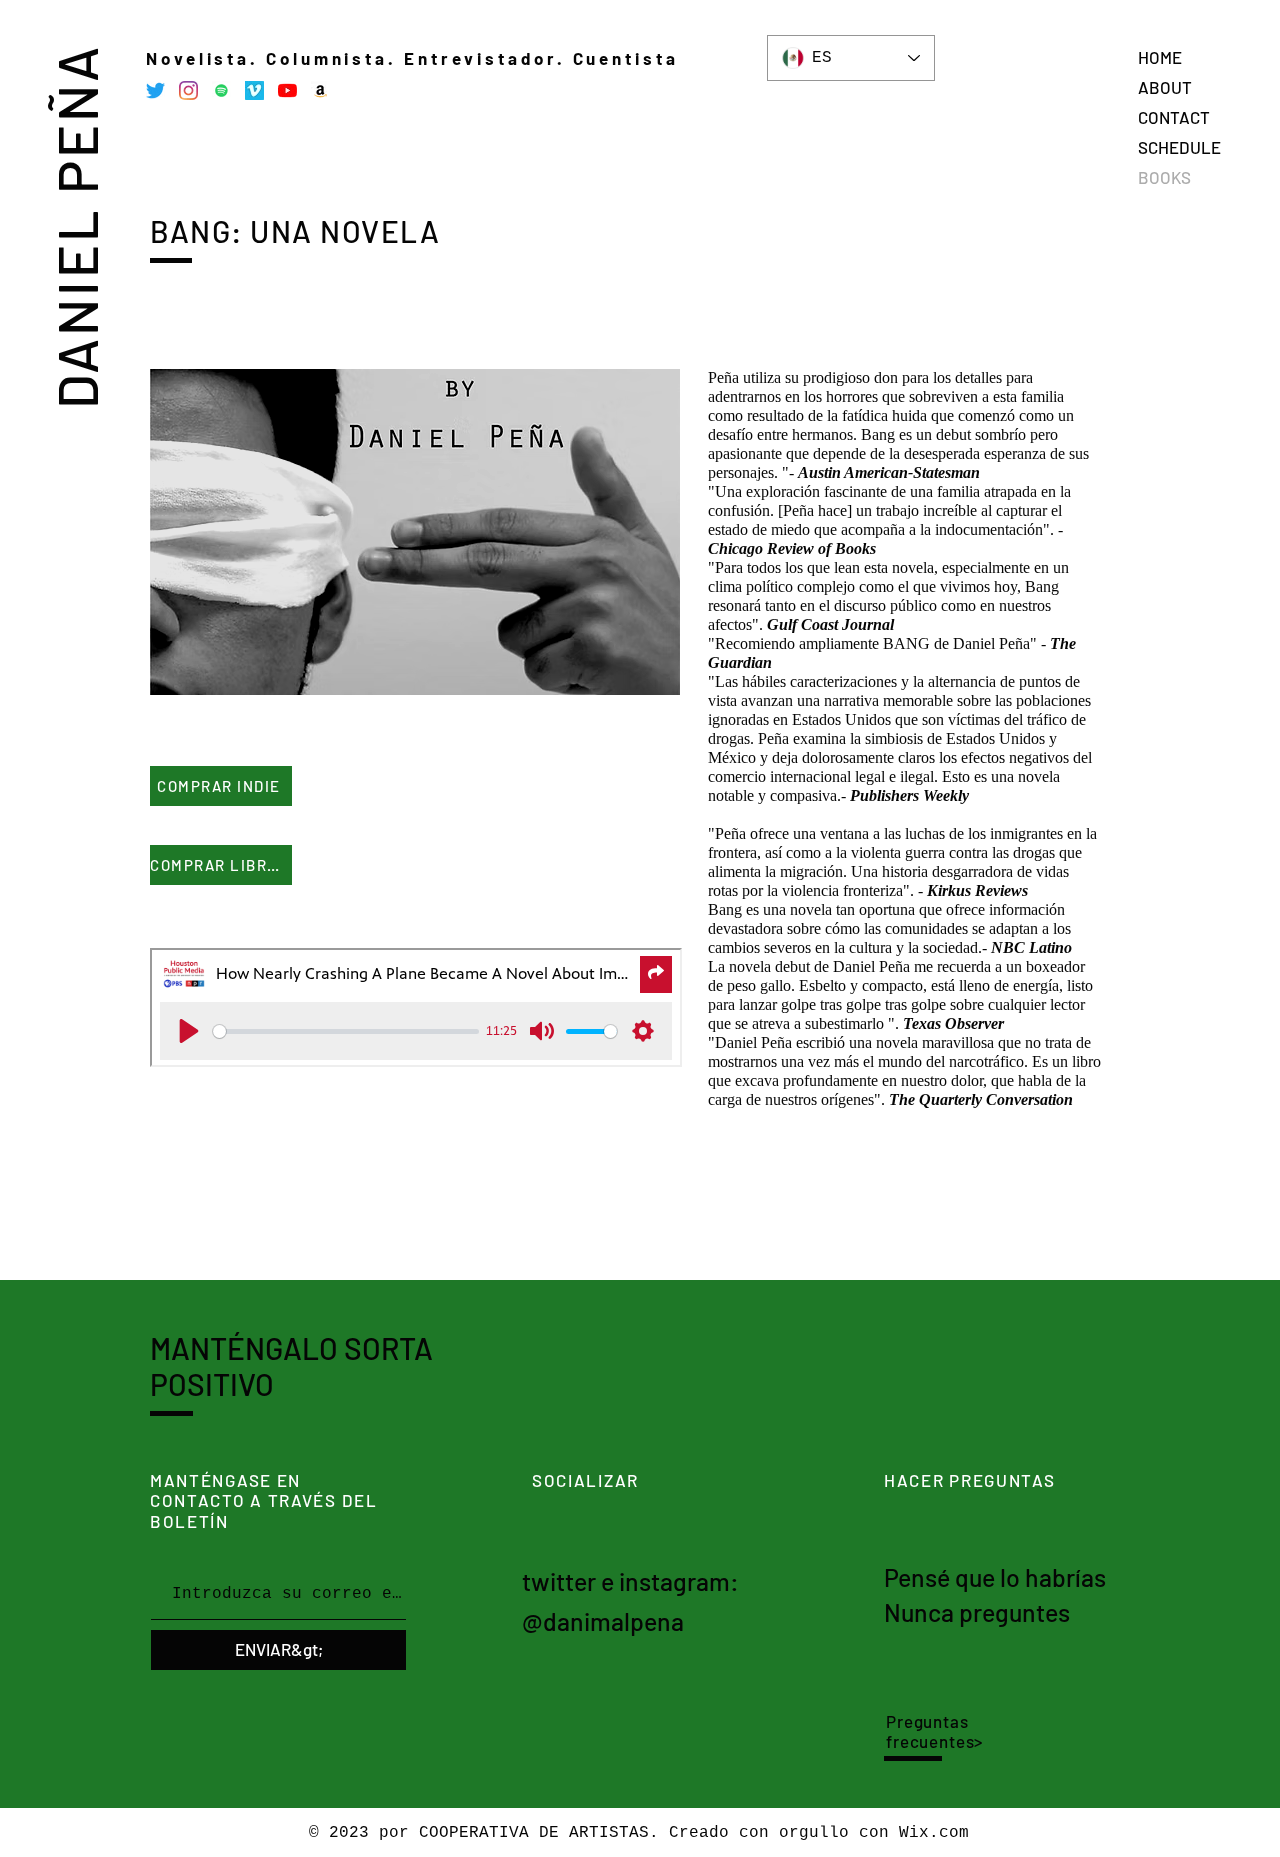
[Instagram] (188, 90)
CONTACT (1174, 117)
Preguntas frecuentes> (934, 1731)
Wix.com (934, 1833)
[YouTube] (287, 90)
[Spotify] (221, 90)
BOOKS (1164, 177)
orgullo (814, 1833)
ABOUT (1165, 87)
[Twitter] (155, 90)
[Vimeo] (254, 90)
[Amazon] (320, 90)
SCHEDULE (1179, 147)
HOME (1160, 57)
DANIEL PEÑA (75, 226)
